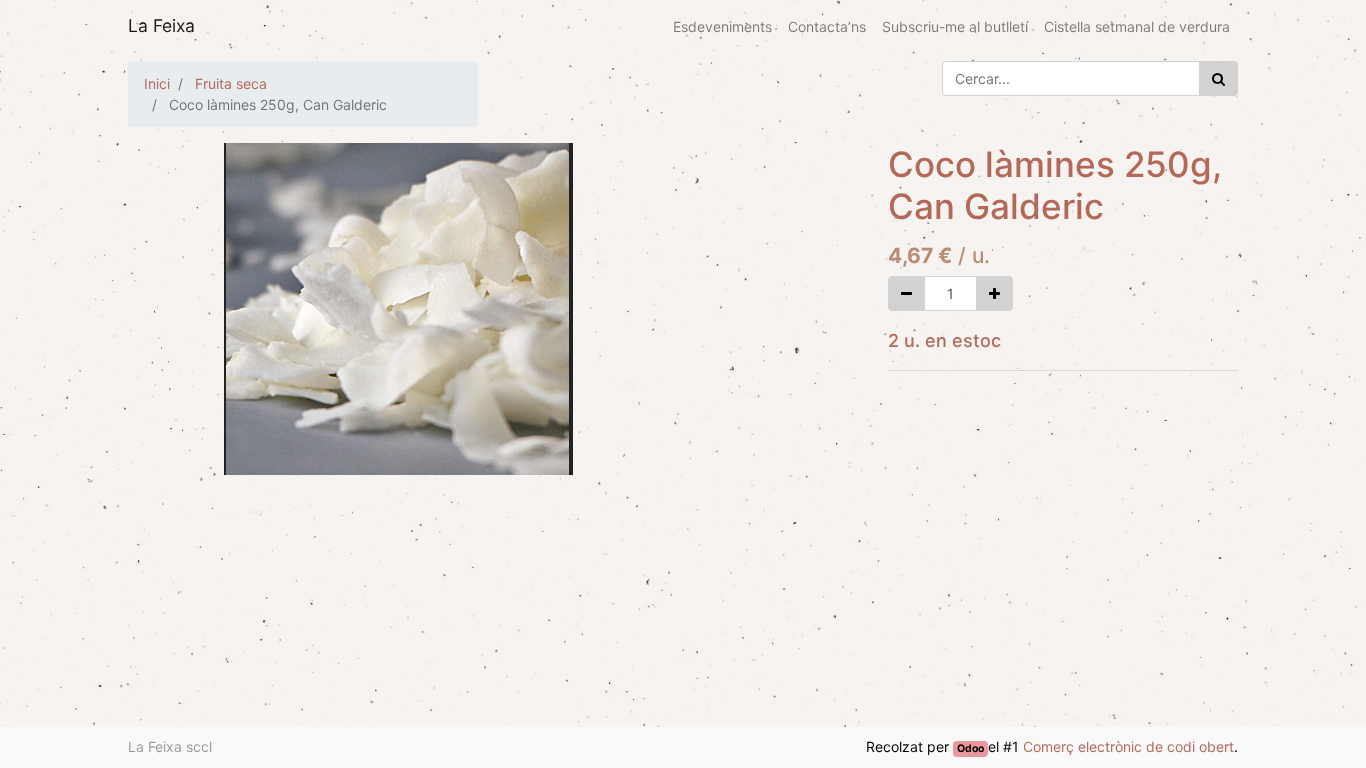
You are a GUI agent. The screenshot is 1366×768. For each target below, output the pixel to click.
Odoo (970, 748)
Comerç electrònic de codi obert (1128, 746)
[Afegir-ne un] (994, 293)
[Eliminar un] (906, 293)
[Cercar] (1218, 78)
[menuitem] (722, 26)
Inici (157, 83)
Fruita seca (231, 83)
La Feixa (161, 25)
